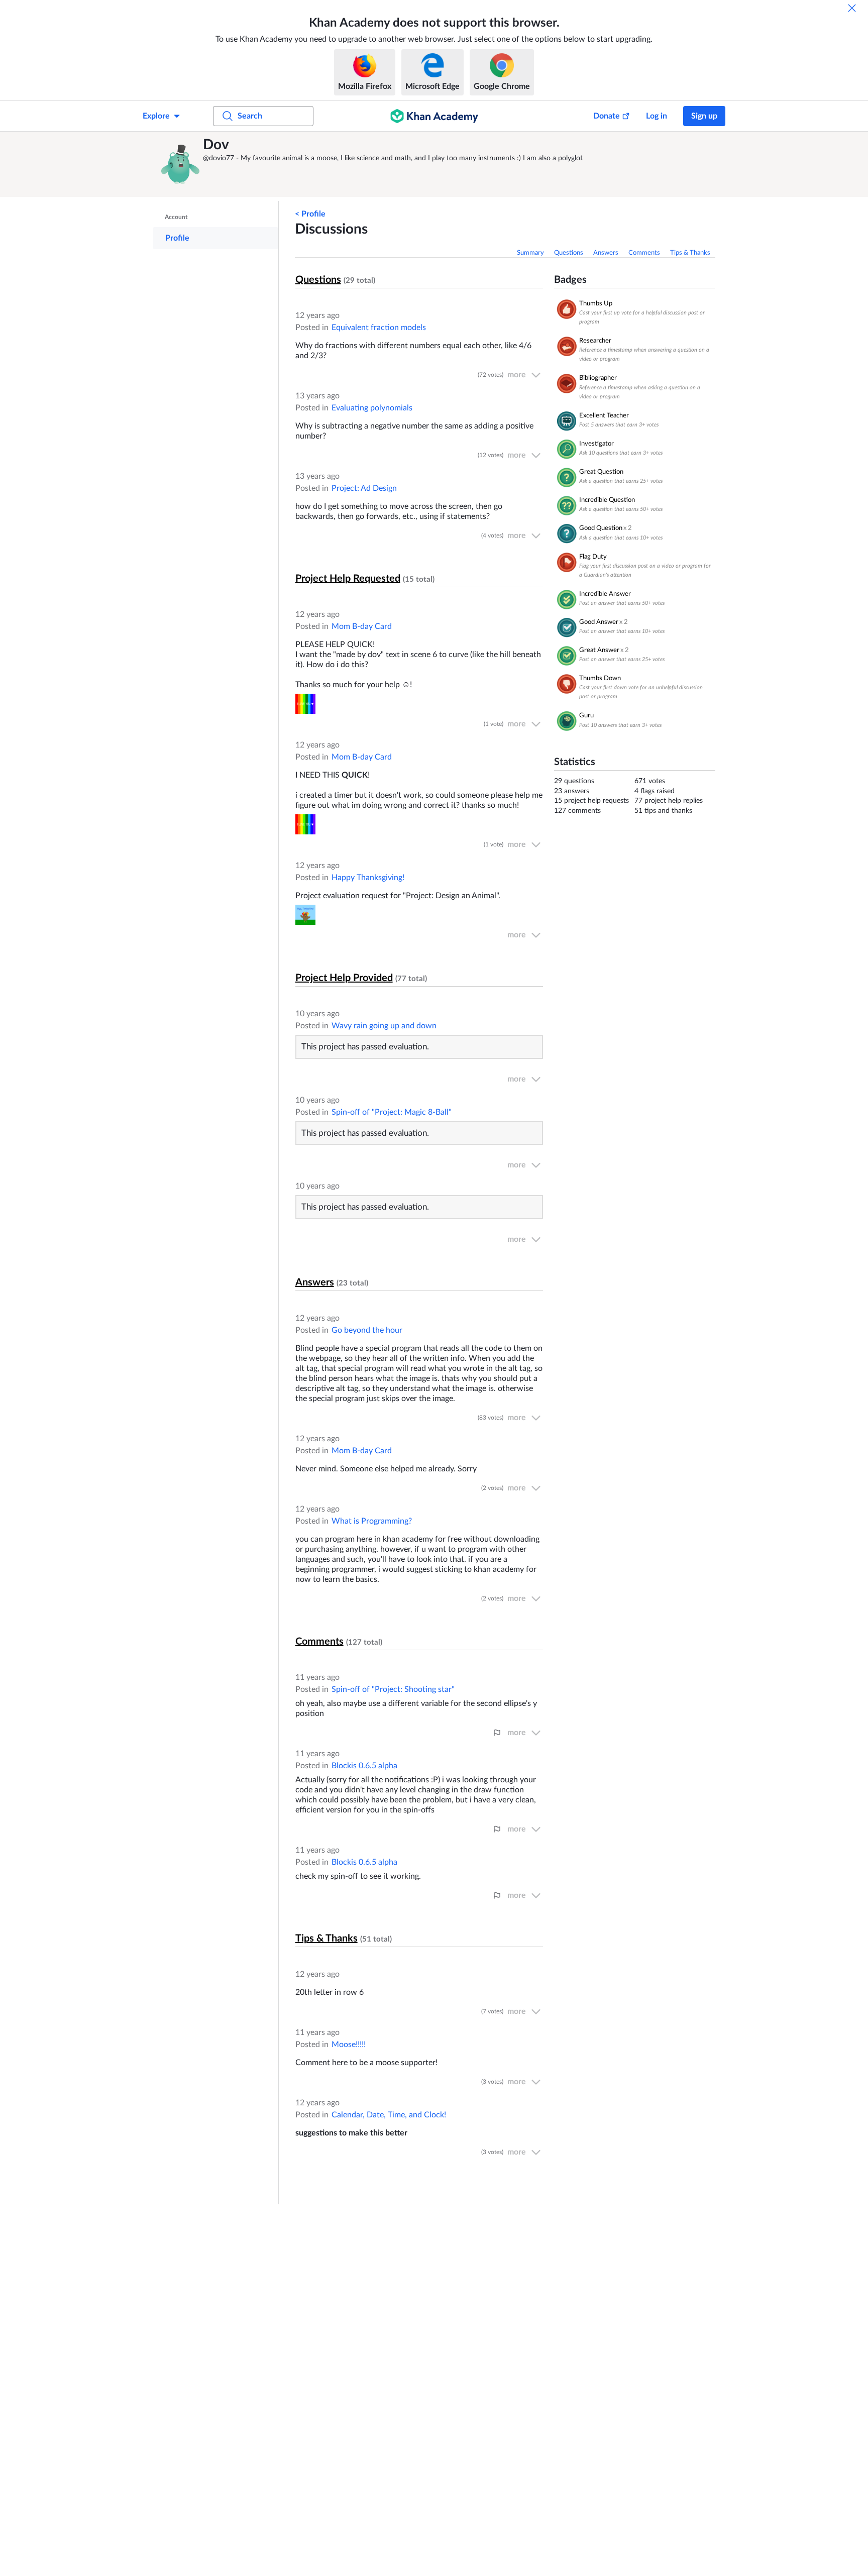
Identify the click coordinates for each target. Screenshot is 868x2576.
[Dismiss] (852, 8)
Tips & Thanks (690, 253)
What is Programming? (372, 1521)
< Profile (310, 214)
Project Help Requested (348, 579)
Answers (606, 253)
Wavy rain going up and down (384, 1026)
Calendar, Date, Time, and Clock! (389, 2115)
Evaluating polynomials (372, 408)
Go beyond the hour (367, 1330)
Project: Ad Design (364, 488)
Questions (569, 253)
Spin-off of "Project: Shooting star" (393, 1689)
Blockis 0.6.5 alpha (364, 1766)
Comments (644, 253)
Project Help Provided (344, 978)
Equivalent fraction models (379, 328)
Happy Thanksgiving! (368, 878)
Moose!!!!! (349, 2045)
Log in (657, 116)
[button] (180, 164)
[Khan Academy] (434, 116)
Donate (607, 116)
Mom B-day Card (362, 626)
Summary (530, 253)
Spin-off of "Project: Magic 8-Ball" (392, 1112)
